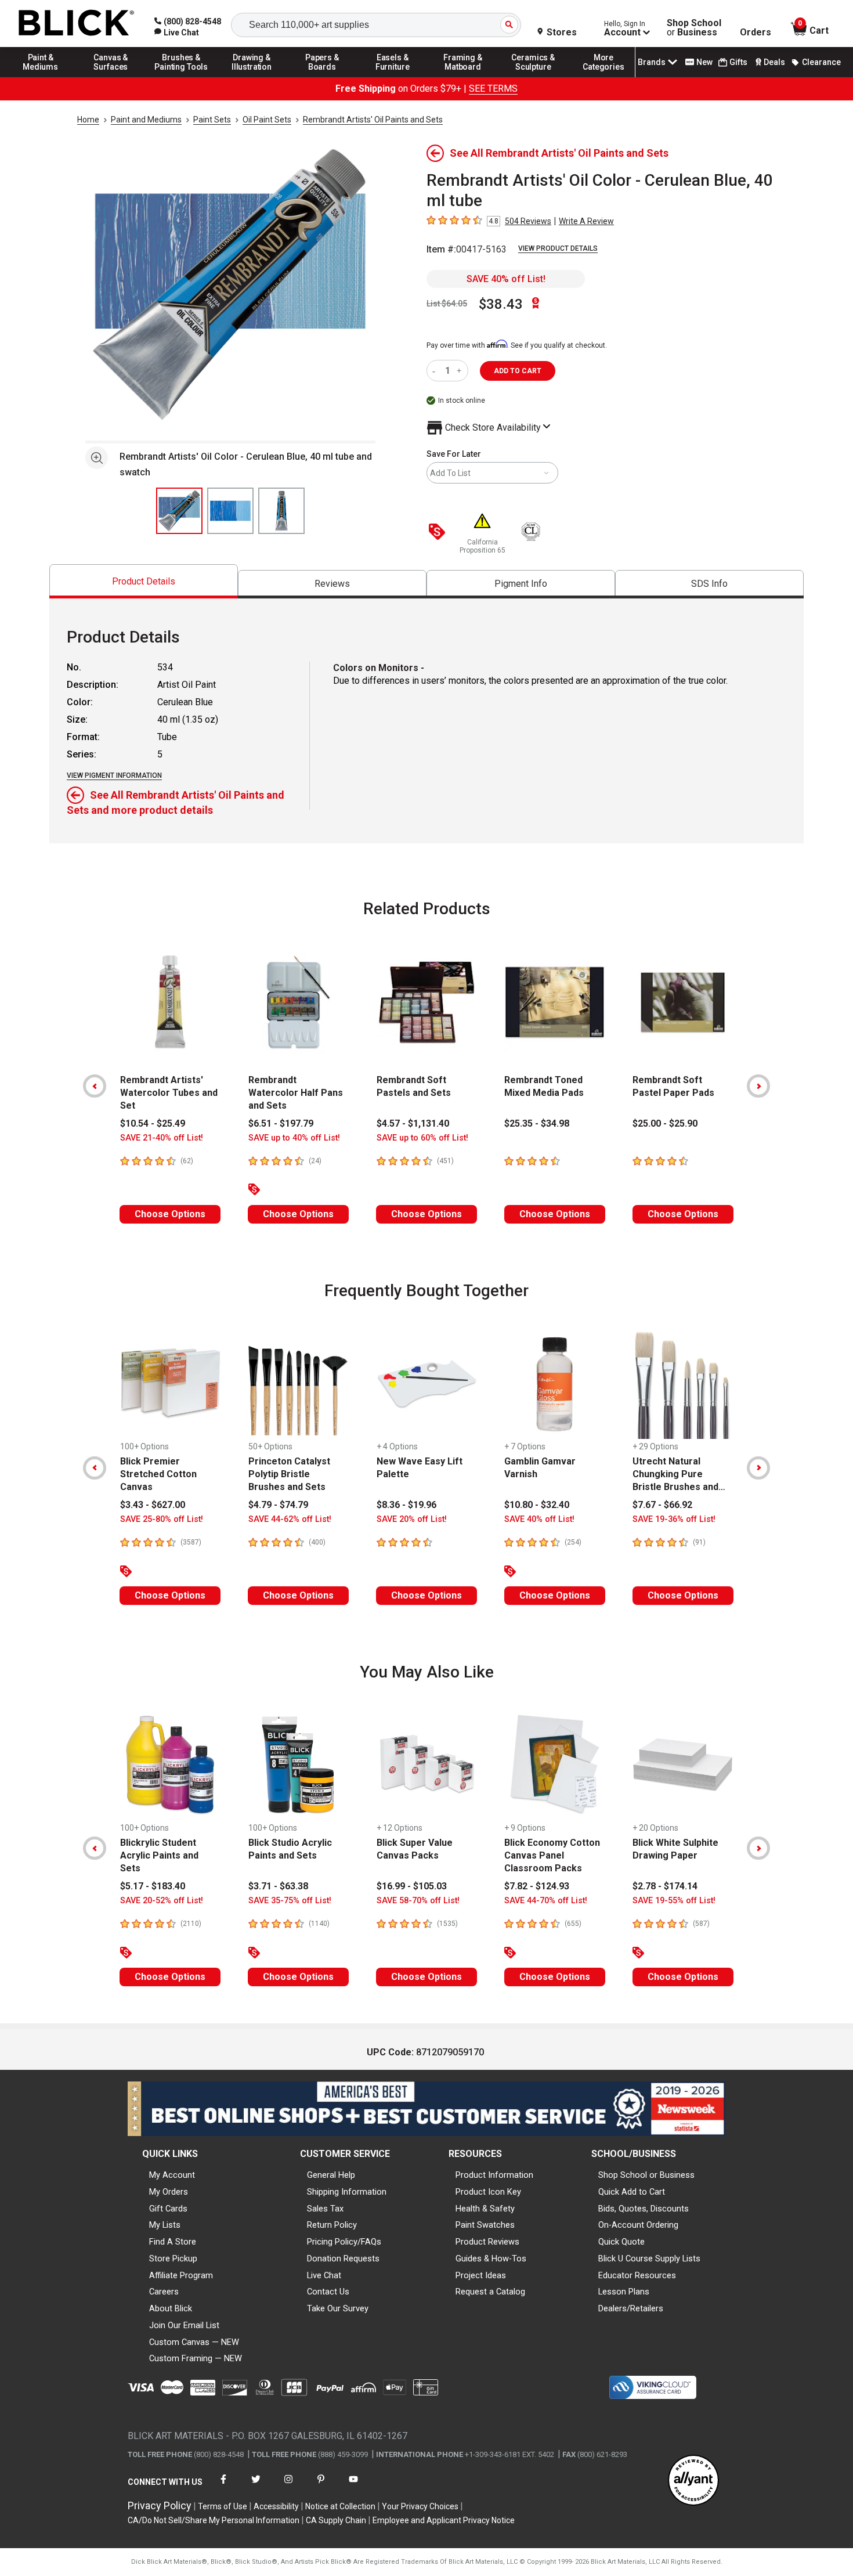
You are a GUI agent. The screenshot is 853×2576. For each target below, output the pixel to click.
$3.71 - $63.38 (278, 1886)
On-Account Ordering (638, 2225)
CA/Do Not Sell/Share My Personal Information (214, 2520)
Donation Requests (343, 2258)
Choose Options (170, 1214)
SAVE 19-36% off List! (674, 1519)
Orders (756, 33)
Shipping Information (347, 2192)
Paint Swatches (485, 2225)
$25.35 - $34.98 (537, 1123)
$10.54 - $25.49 (153, 1123)
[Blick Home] (77, 24)
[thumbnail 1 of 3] (179, 511)
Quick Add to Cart (632, 2192)
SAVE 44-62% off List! (290, 1519)
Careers (164, 2292)
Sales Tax (325, 2209)
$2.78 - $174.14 (665, 1886)
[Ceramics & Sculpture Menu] (533, 77)
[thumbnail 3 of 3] (281, 511)
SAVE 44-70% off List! (546, 1901)
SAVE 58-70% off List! (418, 1901)
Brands (652, 62)
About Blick (171, 2308)
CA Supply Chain (336, 2520)
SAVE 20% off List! (412, 1519)
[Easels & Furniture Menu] (393, 77)
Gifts (738, 62)
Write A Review (586, 221)
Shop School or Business (646, 2175)
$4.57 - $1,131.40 (413, 1123)
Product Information (494, 2175)
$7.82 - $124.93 (537, 1886)
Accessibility (276, 2506)
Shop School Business (694, 28)
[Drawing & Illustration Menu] (252, 77)
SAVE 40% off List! (506, 279)
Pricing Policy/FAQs (344, 2242)
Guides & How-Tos (491, 2258)
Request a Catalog (490, 2292)
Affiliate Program (181, 2275)
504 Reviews (528, 221)
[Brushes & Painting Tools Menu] (182, 77)
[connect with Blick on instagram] (288, 2486)
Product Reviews (487, 2242)
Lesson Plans (624, 2292)
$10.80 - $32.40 (537, 1505)
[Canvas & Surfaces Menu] (111, 77)
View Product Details (558, 248)
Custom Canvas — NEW (194, 2342)
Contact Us (328, 2292)
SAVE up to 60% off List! (422, 1138)
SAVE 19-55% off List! (674, 1901)
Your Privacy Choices (420, 2506)
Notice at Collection (340, 2506)
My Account (172, 2175)
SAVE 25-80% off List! (162, 1519)
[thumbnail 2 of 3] (230, 511)
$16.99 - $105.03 (412, 1886)
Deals (774, 62)
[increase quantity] (460, 371)
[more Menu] (603, 77)
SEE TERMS (493, 89)
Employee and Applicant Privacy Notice (444, 2520)
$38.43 (501, 304)
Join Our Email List (184, 2325)
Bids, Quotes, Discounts (644, 2209)
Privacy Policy (160, 2505)
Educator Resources (637, 2275)
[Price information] (439, 533)
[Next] (758, 1086)
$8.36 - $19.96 (406, 1505)
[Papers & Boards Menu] (322, 77)
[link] (177, 33)
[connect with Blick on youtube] (353, 2486)
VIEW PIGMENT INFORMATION (114, 775)
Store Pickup (173, 2258)
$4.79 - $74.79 (278, 1505)
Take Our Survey (338, 2308)
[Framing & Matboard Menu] (463, 77)
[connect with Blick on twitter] (256, 2486)
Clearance (821, 62)
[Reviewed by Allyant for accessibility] (693, 2481)
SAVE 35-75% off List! (290, 1901)
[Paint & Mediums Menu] (41, 77)
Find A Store (173, 2242)
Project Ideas (481, 2275)
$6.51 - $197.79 (281, 1123)
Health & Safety (485, 2209)
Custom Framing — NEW (196, 2358)
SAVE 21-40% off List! (162, 1138)
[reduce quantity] (436, 371)
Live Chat (324, 2275)
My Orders (169, 2192)
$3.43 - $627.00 (153, 1505)
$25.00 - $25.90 (665, 1123)
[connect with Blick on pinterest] (321, 2486)
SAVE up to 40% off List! (294, 1138)
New (704, 62)
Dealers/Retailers (631, 2308)
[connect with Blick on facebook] (223, 2486)
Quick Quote (621, 2242)
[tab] (144, 581)
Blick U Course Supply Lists (649, 2258)
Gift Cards (168, 2209)
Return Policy (332, 2225)
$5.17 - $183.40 (153, 1886)
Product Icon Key (488, 2192)
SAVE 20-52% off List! (162, 1901)
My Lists (165, 2225)
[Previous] (95, 1086)
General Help (331, 2175)
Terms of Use (223, 2506)
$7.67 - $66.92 (662, 1505)
